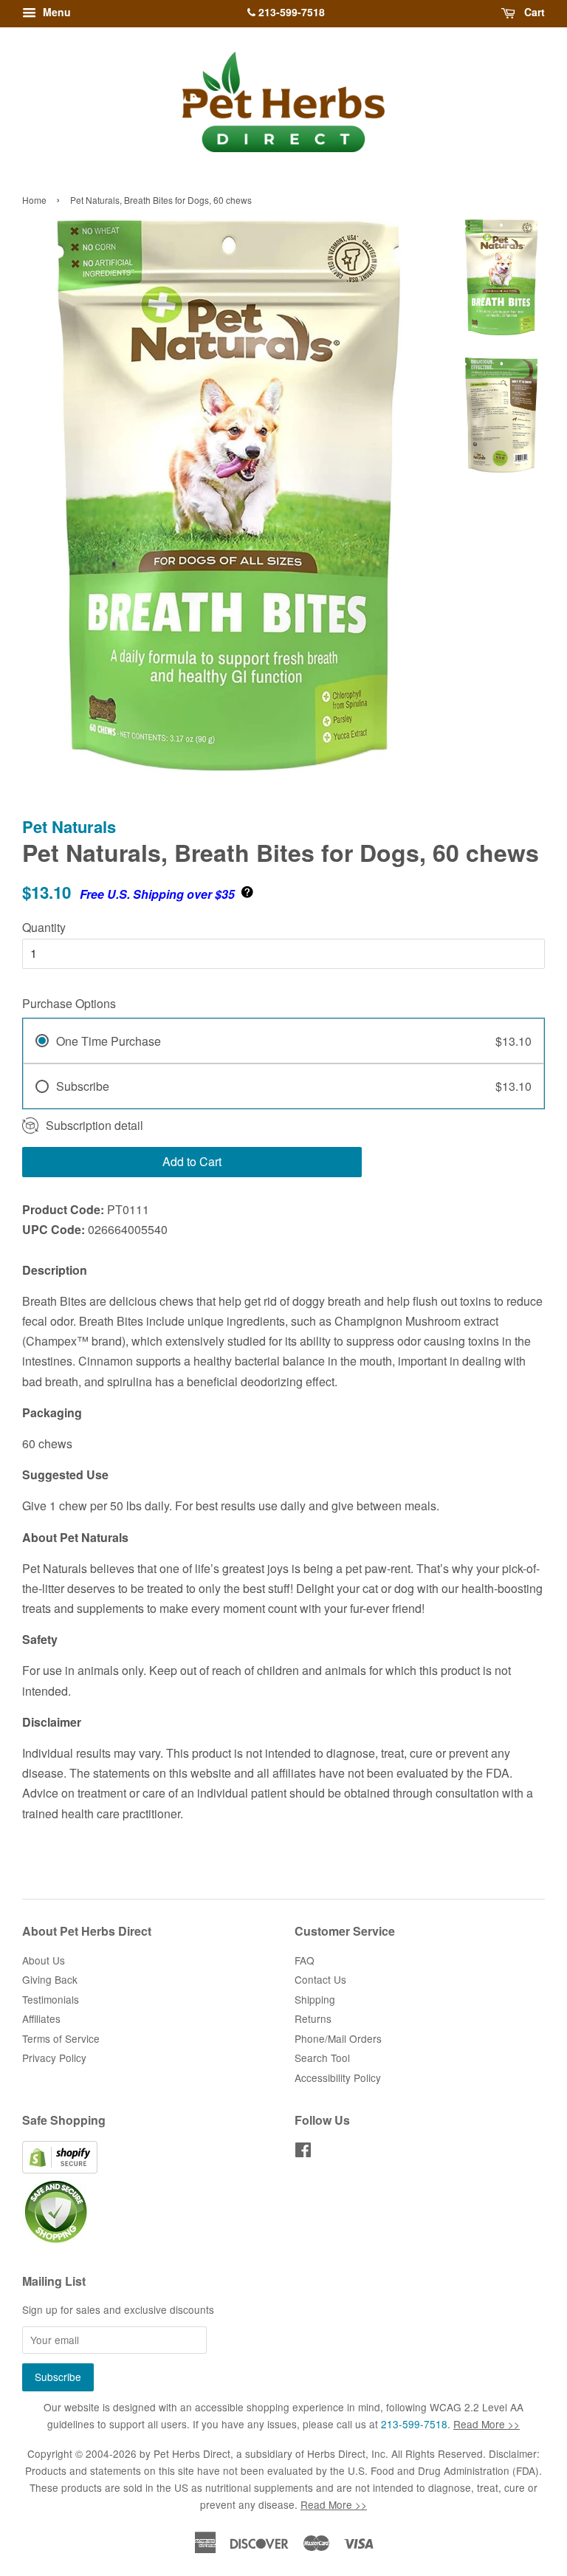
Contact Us (320, 1979)
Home (34, 200)
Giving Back (50, 1979)
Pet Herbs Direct (192, 2453)
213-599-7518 (290, 12)
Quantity (44, 927)
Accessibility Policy (338, 2077)
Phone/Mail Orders (338, 2038)
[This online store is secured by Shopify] (60, 2169)
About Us (44, 1960)
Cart (533, 12)
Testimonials (51, 1999)
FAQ (305, 1960)
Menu (55, 12)
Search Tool (322, 2058)
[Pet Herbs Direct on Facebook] (303, 2152)
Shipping (315, 1999)
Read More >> (487, 2424)
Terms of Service (61, 2038)
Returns (313, 2018)
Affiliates (41, 2018)
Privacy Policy (54, 2058)
